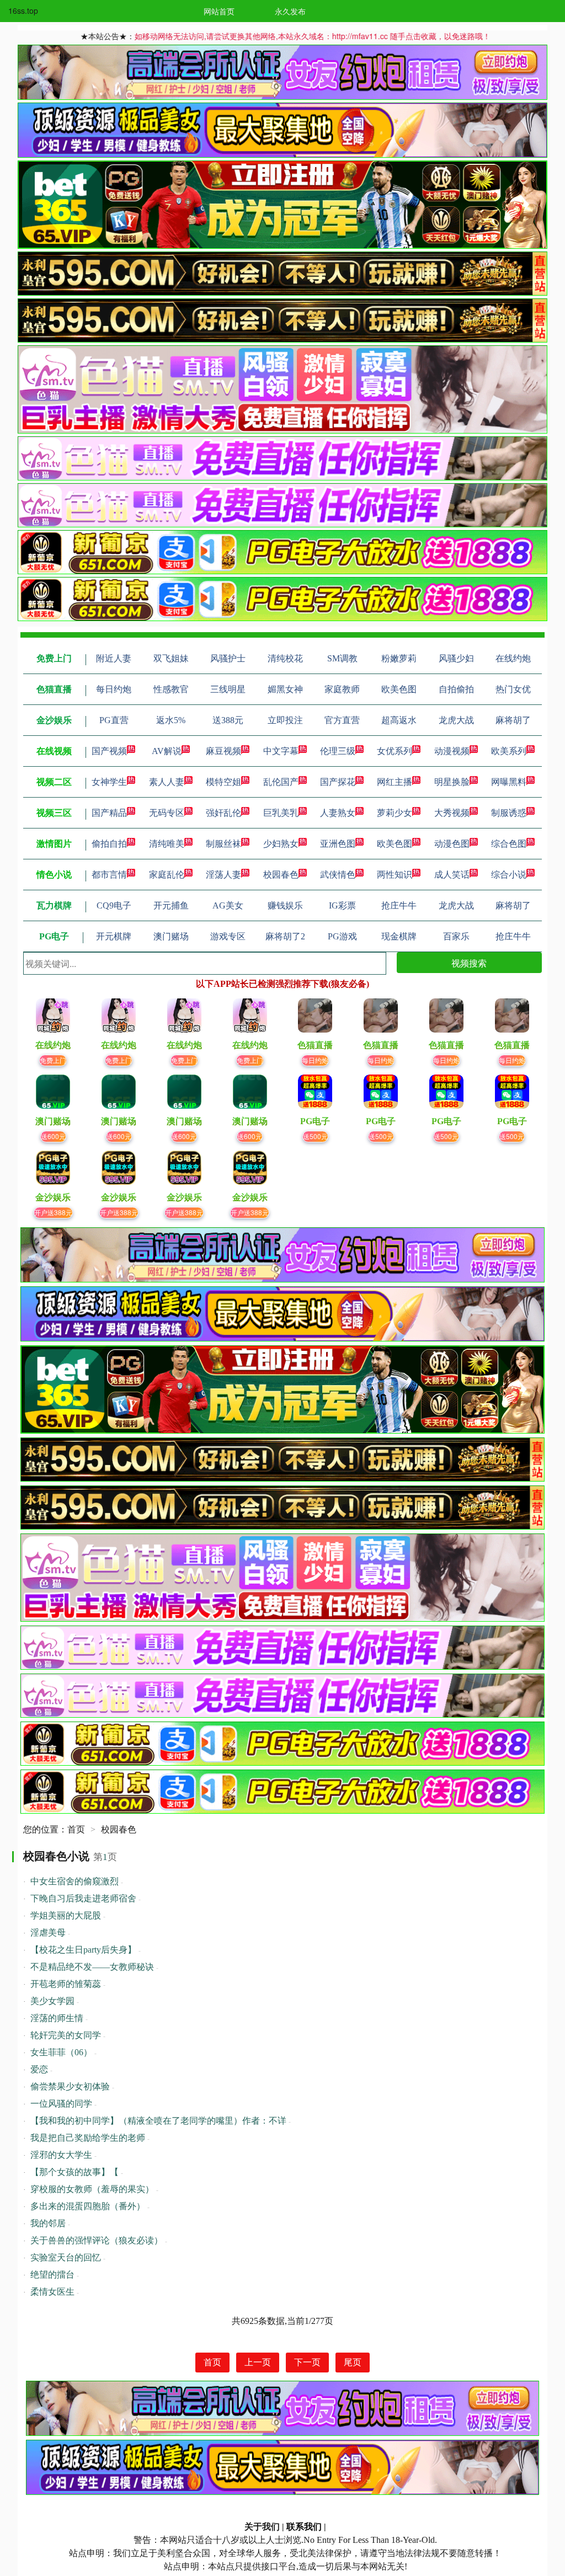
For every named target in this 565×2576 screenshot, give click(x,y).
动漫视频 (452, 751)
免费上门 (53, 1060)
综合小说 (509, 875)
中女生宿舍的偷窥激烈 (74, 1881)
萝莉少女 (395, 813)
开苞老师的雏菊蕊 (66, 1984)
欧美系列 (509, 751)
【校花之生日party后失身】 (83, 1950)
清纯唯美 (167, 844)
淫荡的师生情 (57, 2018)
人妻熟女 (338, 813)
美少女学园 (52, 2001)
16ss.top (23, 10)
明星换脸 (452, 782)
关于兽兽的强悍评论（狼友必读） (97, 2240)
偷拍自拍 (109, 844)
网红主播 (395, 782)
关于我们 (262, 2527)
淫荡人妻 (223, 875)
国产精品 (109, 813)
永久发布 (290, 11)
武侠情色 (338, 875)
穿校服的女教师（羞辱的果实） (92, 2189)
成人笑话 (452, 875)
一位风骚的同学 (61, 2104)
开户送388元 (53, 1212)
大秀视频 (452, 813)
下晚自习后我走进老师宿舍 (83, 1898)
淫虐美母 (48, 1933)
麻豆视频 (223, 751)
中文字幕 (281, 751)
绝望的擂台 (52, 2275)
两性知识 (395, 875)
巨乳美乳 (281, 813)
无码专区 (167, 813)
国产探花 (338, 782)
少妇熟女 (281, 844)
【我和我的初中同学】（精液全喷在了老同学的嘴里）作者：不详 (158, 2121)
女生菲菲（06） (61, 2052)
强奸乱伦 (223, 813)
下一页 (307, 2362)
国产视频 (109, 751)
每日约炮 (315, 1060)
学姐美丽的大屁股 (66, 1915)
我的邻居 (48, 2223)
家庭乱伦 (167, 875)
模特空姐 (223, 782)
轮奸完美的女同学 (66, 2035)
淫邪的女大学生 (61, 2155)
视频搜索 (469, 963)
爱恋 (39, 2069)
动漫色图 (452, 844)
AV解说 (167, 751)
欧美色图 (395, 844)
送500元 (315, 1136)
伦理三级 (338, 751)
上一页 (258, 2362)
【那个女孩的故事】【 (74, 2172)
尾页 (353, 2362)
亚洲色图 (338, 844)
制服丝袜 (223, 844)
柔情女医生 (52, 2292)
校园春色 (281, 875)
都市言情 (109, 875)
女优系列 (395, 751)
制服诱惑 (509, 813)
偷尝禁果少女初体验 (70, 2086)
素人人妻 (167, 782)
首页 (76, 1829)
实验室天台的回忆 (66, 2257)
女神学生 (109, 782)
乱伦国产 (281, 782)
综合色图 (509, 844)
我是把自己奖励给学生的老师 (88, 2138)
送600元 (53, 1136)
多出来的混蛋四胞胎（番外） (88, 2206)
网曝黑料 (509, 782)
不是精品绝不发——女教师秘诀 (92, 1967)
